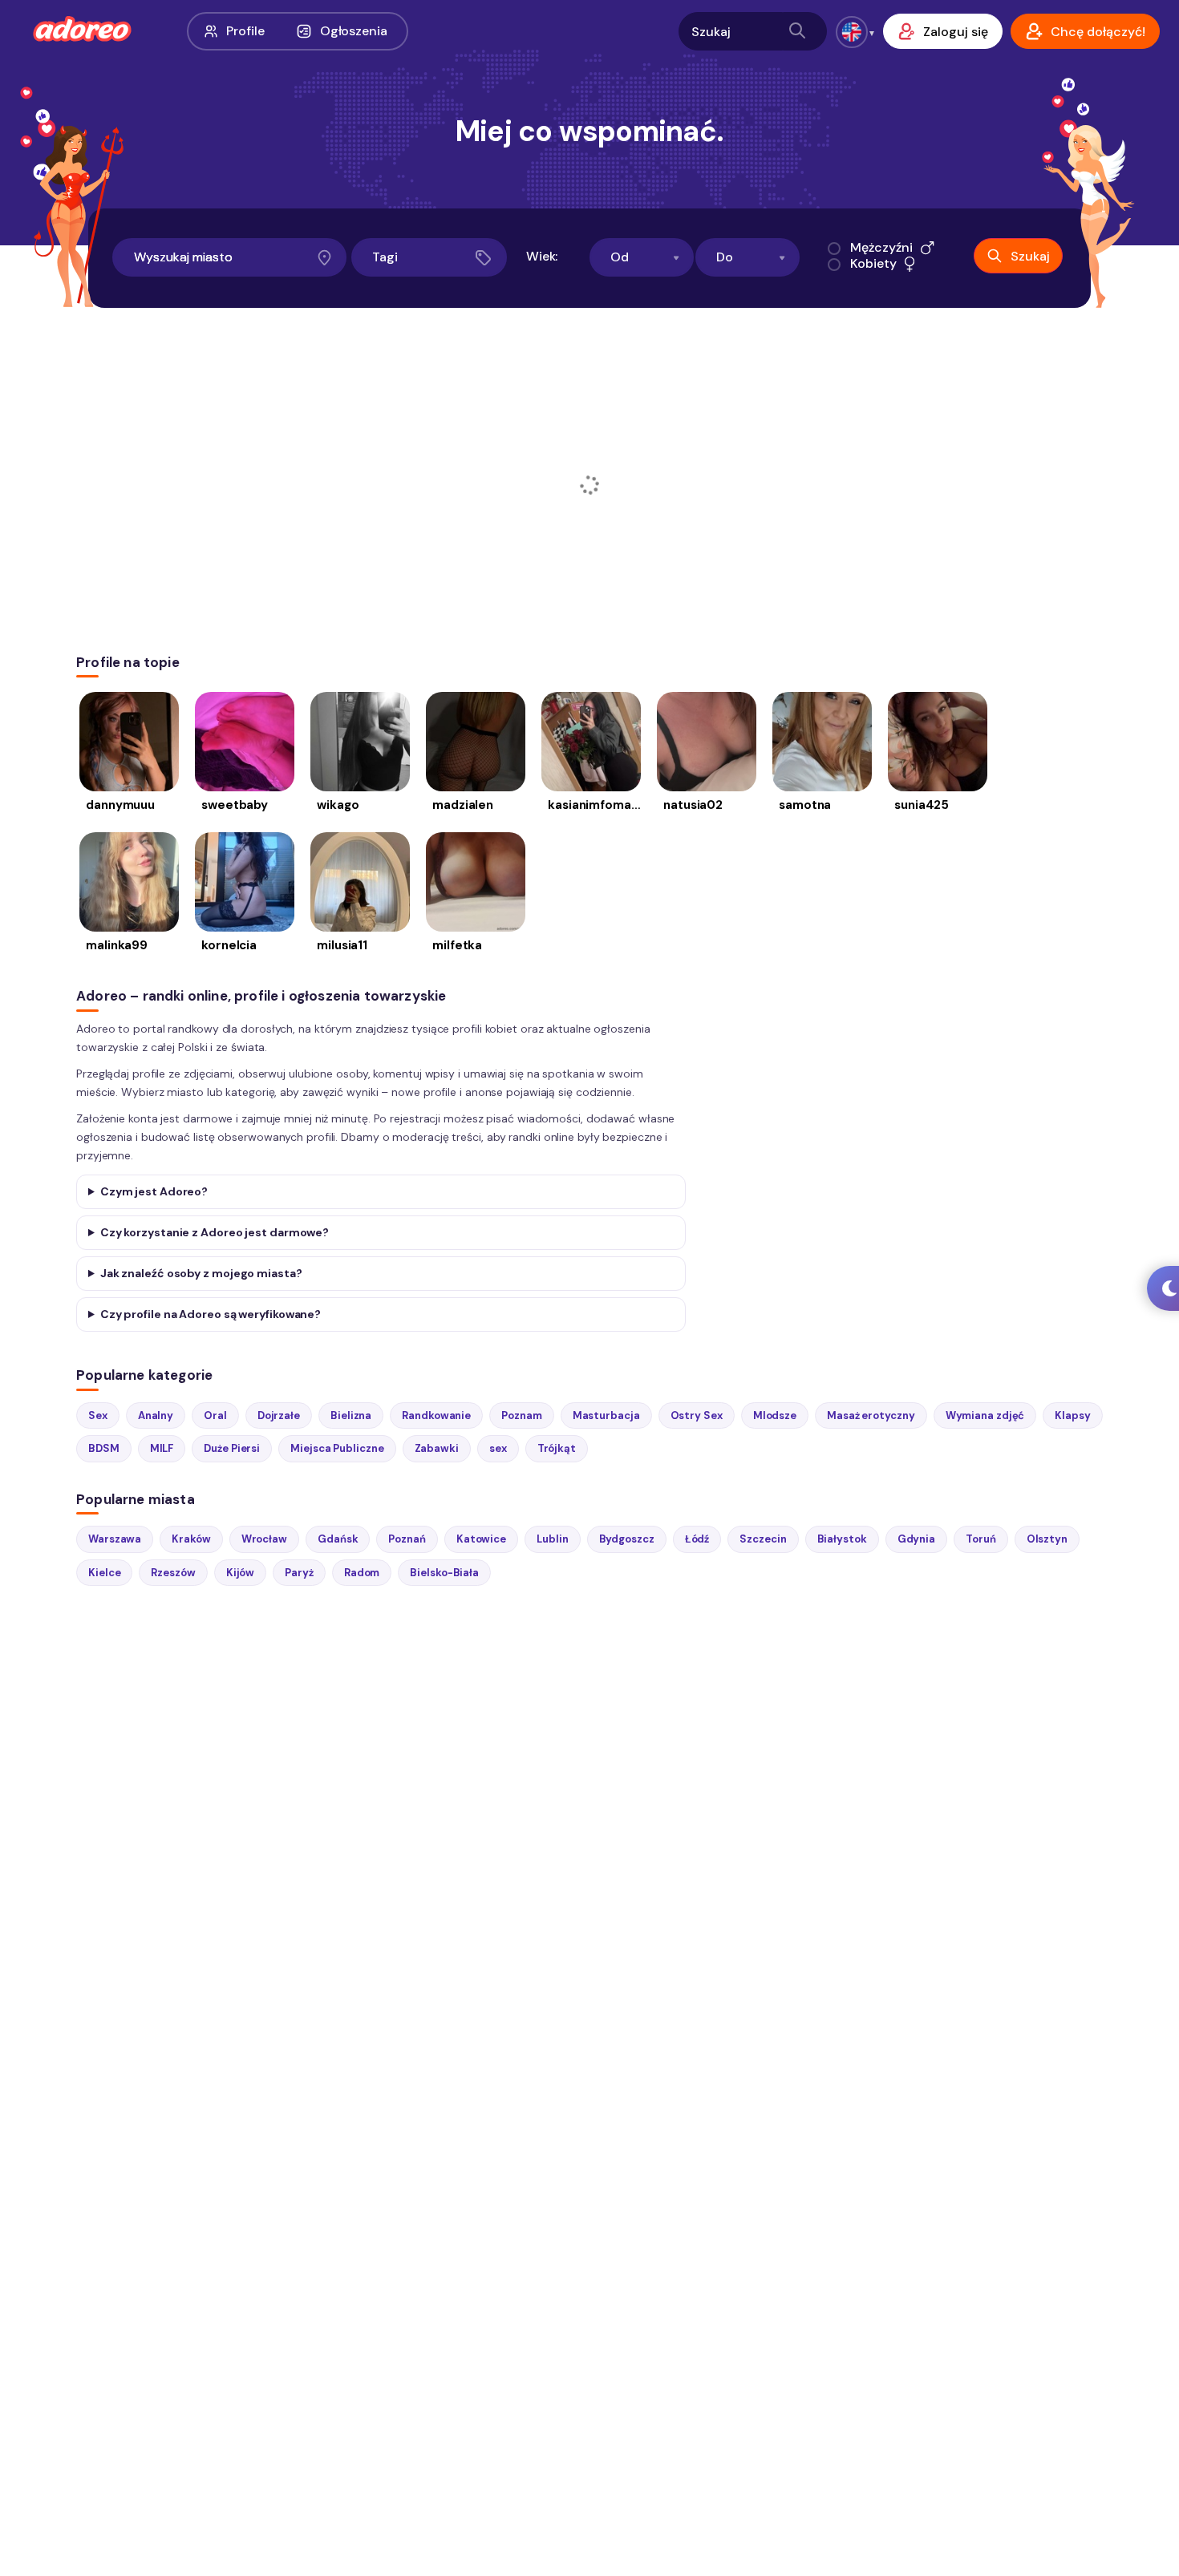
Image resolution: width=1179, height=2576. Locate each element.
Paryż (299, 1573)
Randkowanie (436, 1415)
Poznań (407, 1539)
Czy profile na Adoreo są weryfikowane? (211, 1314)
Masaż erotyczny (871, 1415)
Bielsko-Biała (444, 1573)
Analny (156, 1415)
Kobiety (873, 264)
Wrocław (264, 1539)
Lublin (552, 1539)
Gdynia (916, 1539)
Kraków (191, 1539)
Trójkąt (557, 1448)
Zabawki (437, 1448)
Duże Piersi (232, 1448)
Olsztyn (1047, 1539)
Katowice (481, 1539)
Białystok (842, 1539)
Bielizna (351, 1415)
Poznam (521, 1415)
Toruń (981, 1539)
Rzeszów (173, 1573)
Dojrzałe (279, 1415)
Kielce (104, 1573)
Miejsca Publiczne (337, 1448)
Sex (98, 1415)
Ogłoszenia (354, 31)
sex (498, 1448)
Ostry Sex (697, 1415)
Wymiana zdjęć (985, 1415)
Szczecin (763, 1539)
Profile (245, 31)
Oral (215, 1415)
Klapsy (1072, 1415)
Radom (362, 1573)
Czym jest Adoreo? (154, 1191)
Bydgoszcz (627, 1539)
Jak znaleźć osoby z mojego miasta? (201, 1273)
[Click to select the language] (852, 32)
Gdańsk (338, 1539)
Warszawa (115, 1539)
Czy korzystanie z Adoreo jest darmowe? (215, 1232)
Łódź (697, 1539)
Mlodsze (775, 1415)
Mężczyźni (881, 248)
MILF (162, 1448)
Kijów (241, 1573)
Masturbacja (606, 1415)
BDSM (104, 1448)
